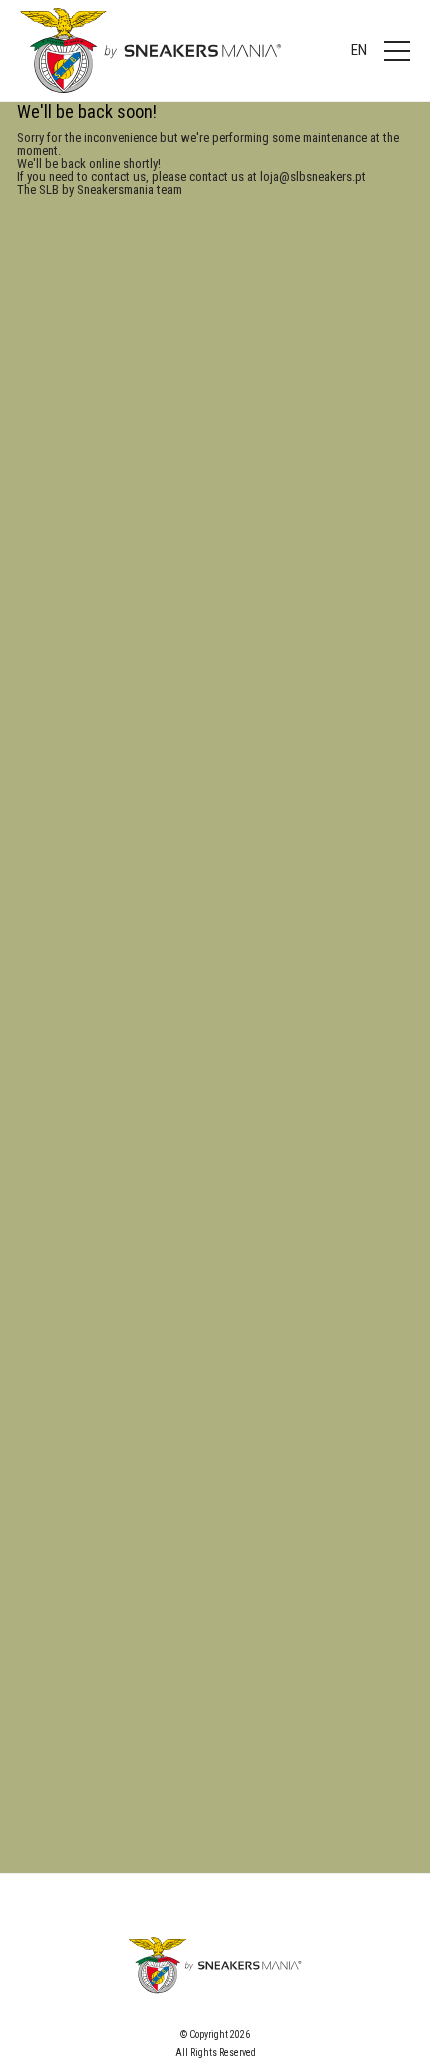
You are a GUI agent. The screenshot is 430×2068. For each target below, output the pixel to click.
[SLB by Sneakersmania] (150, 50)
